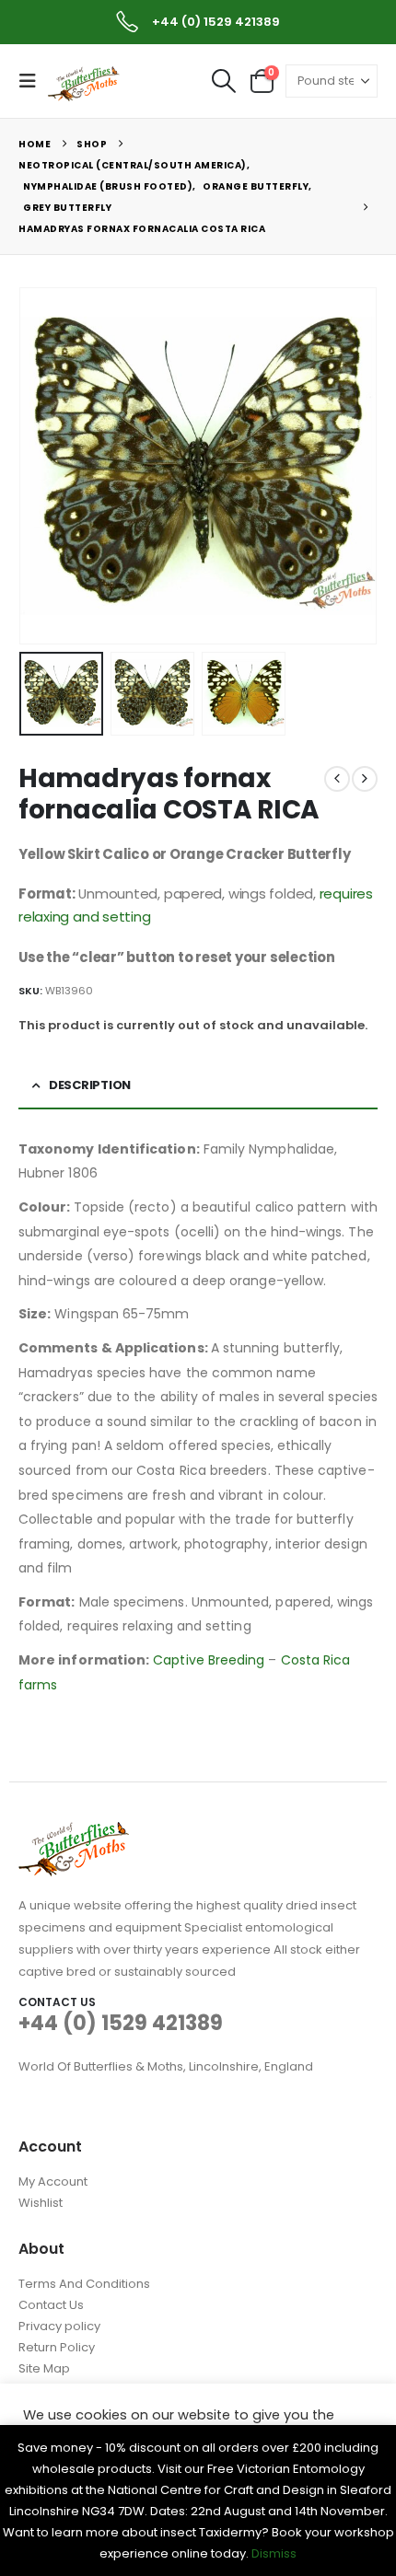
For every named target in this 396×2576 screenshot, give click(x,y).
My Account (53, 2181)
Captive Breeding (209, 1660)
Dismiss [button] (274, 2553)
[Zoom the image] (74, 1833)
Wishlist (41, 2203)
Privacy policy (59, 2326)
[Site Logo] (85, 82)
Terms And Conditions (84, 2284)
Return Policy (57, 2347)
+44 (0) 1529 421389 (121, 2023)
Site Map (44, 2368)
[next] (365, 779)
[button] (33, 81)
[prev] (337, 779)
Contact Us (51, 2305)
